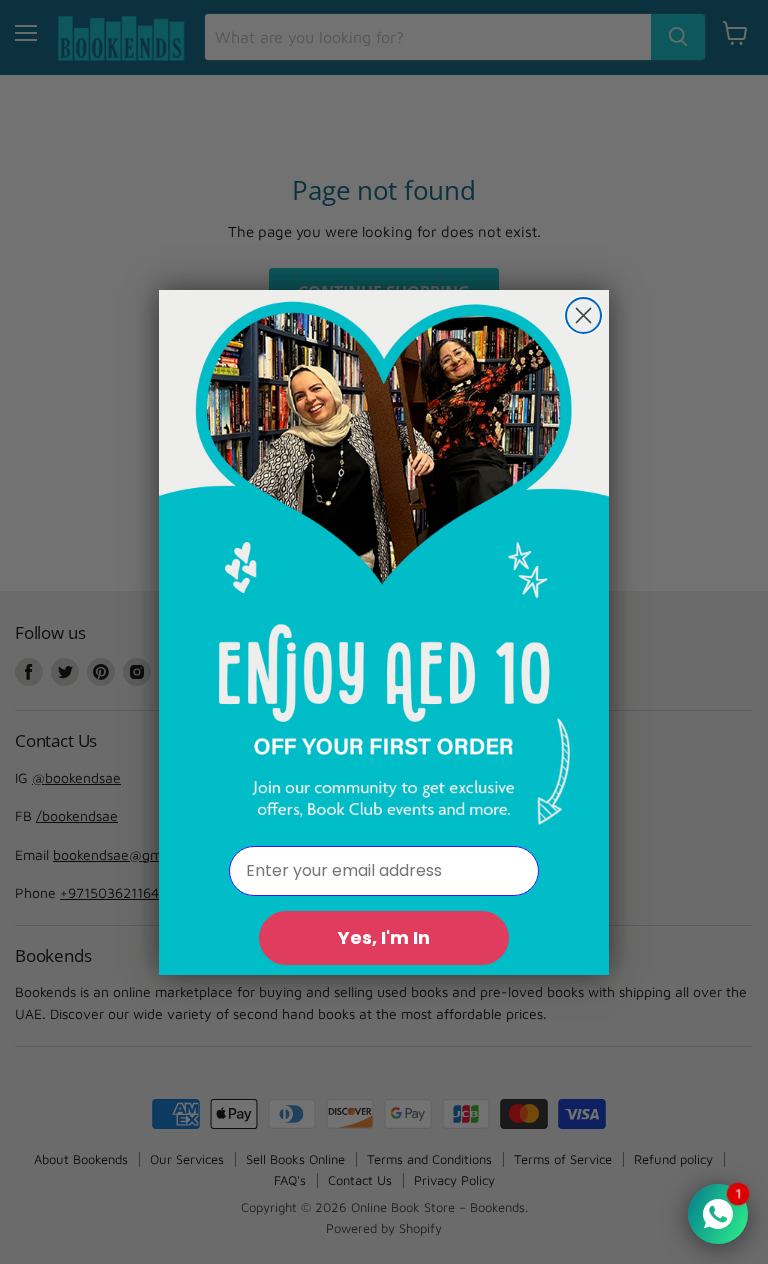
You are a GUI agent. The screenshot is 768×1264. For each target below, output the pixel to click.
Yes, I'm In (384, 937)
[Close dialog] (583, 315)
